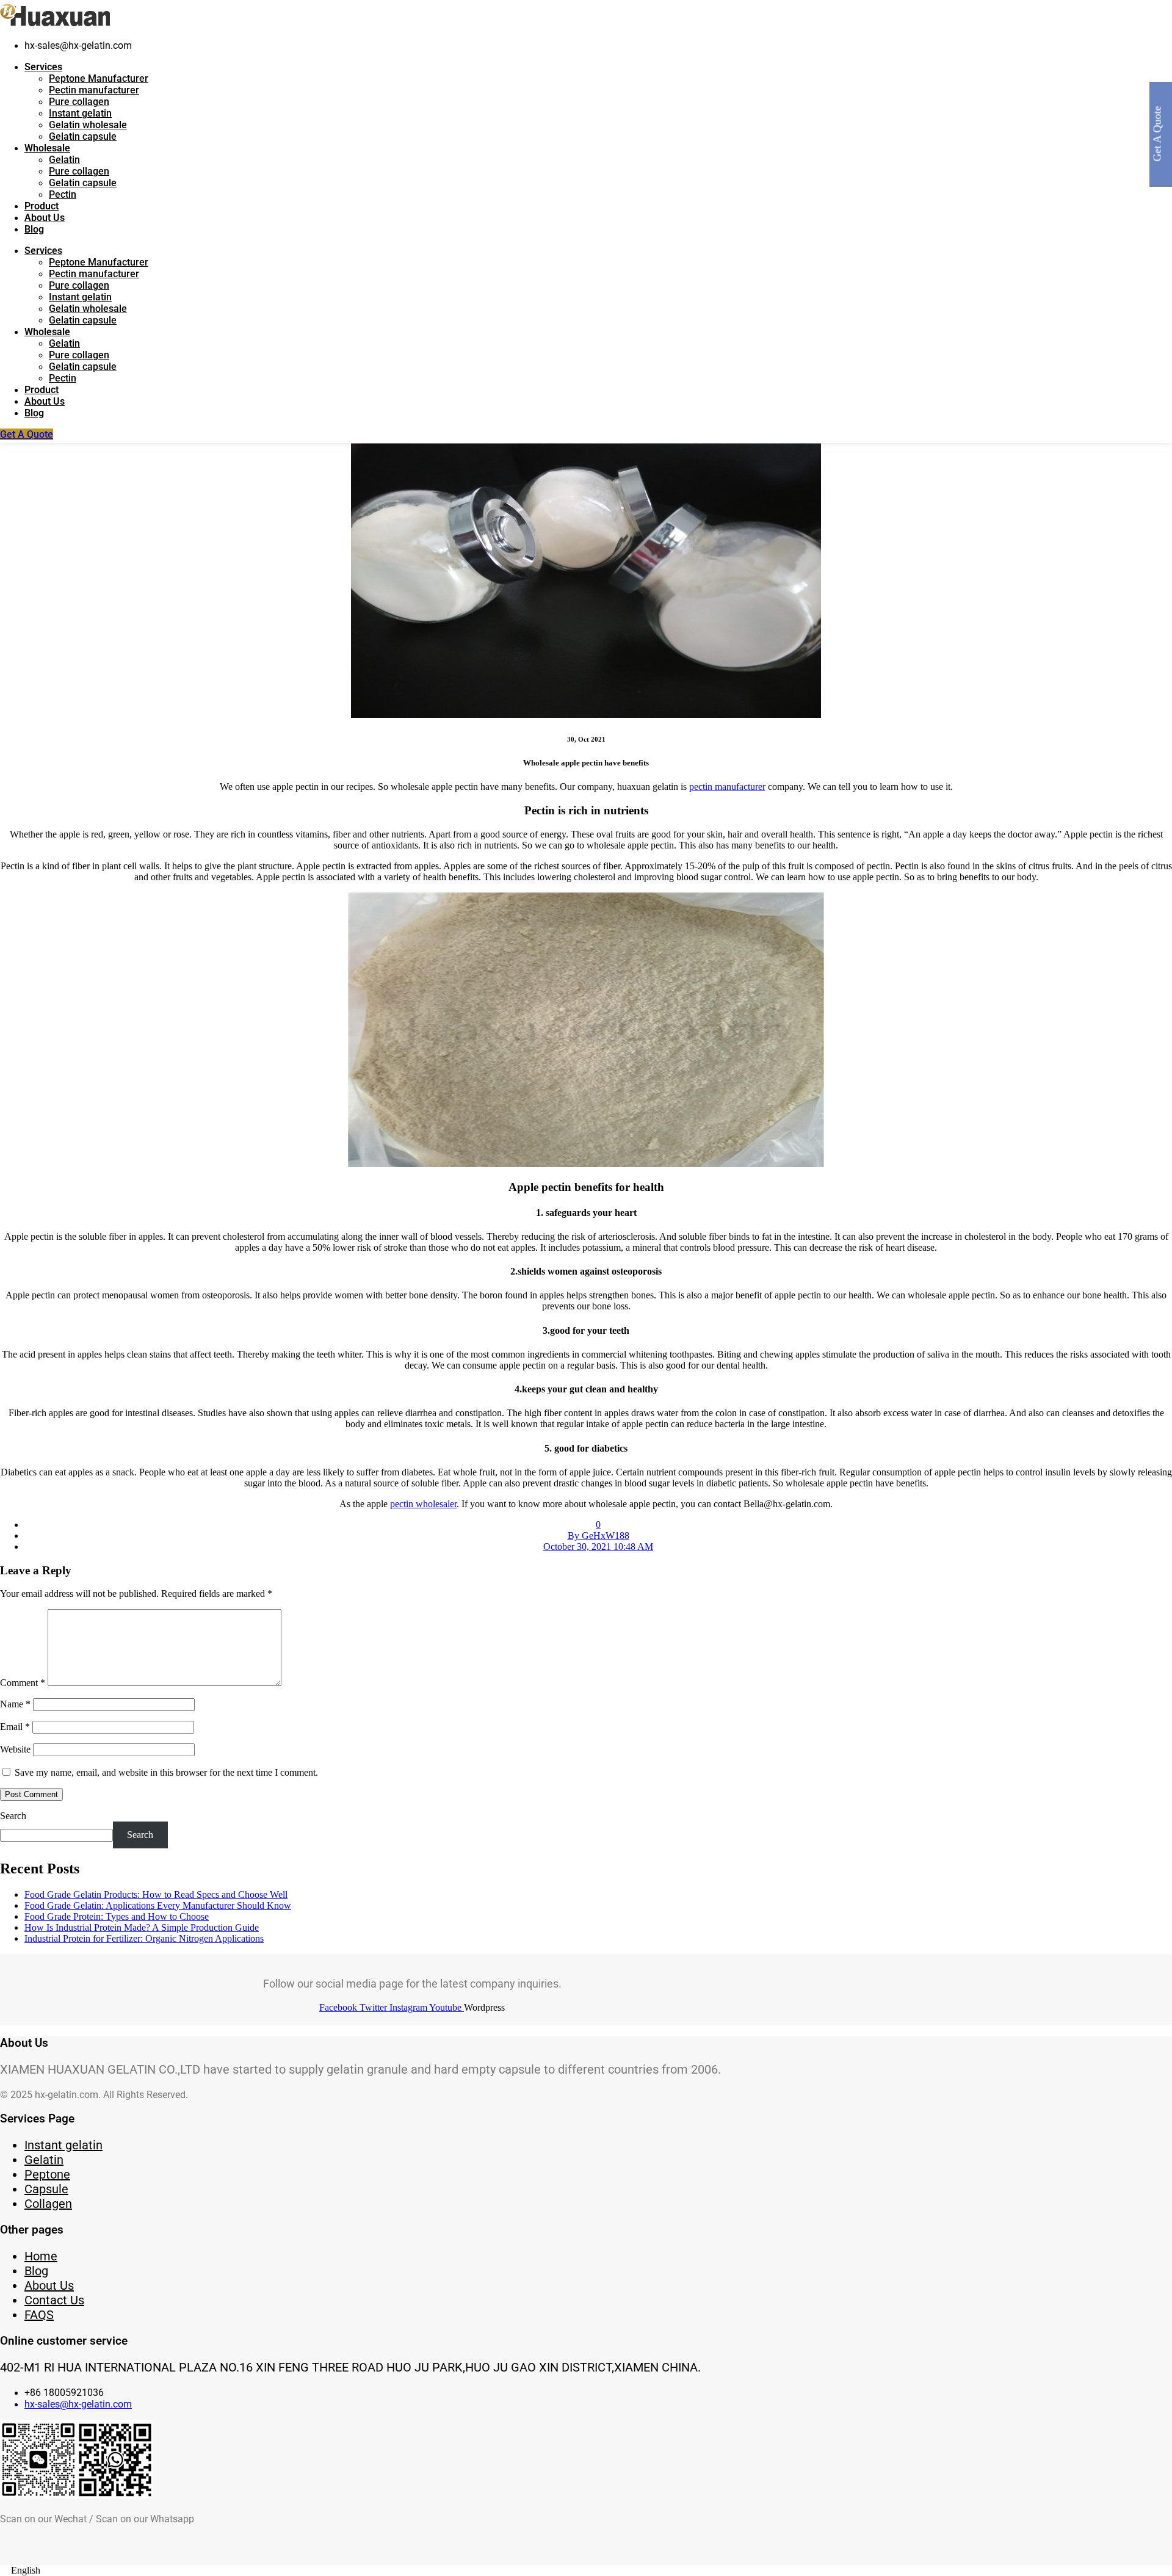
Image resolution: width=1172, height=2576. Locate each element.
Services (43, 67)
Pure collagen (79, 102)
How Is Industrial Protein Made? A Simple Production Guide (142, 1927)
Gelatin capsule (83, 136)
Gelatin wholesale (88, 125)
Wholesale (47, 148)
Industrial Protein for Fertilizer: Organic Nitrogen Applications (144, 1938)
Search (13, 1816)
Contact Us (54, 2300)
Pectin (63, 194)
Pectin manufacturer (94, 90)
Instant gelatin (80, 113)
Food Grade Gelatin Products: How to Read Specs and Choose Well (156, 1894)
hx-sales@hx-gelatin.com (78, 2404)
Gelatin (64, 160)
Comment (23, 1683)
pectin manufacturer (727, 787)
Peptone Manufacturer (99, 78)
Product (42, 206)
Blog (34, 229)
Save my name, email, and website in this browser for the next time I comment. (166, 1772)
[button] (586, 2571)
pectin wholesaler (423, 1504)
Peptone (47, 2174)
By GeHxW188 (599, 1536)
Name (15, 1704)
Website (15, 1749)
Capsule (46, 2189)
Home (41, 2256)
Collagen (48, 2204)
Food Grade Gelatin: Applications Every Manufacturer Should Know (158, 1905)
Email (15, 1727)
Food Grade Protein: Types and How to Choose (117, 1916)
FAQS (39, 2315)
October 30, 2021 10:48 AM (598, 1547)
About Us (45, 218)
